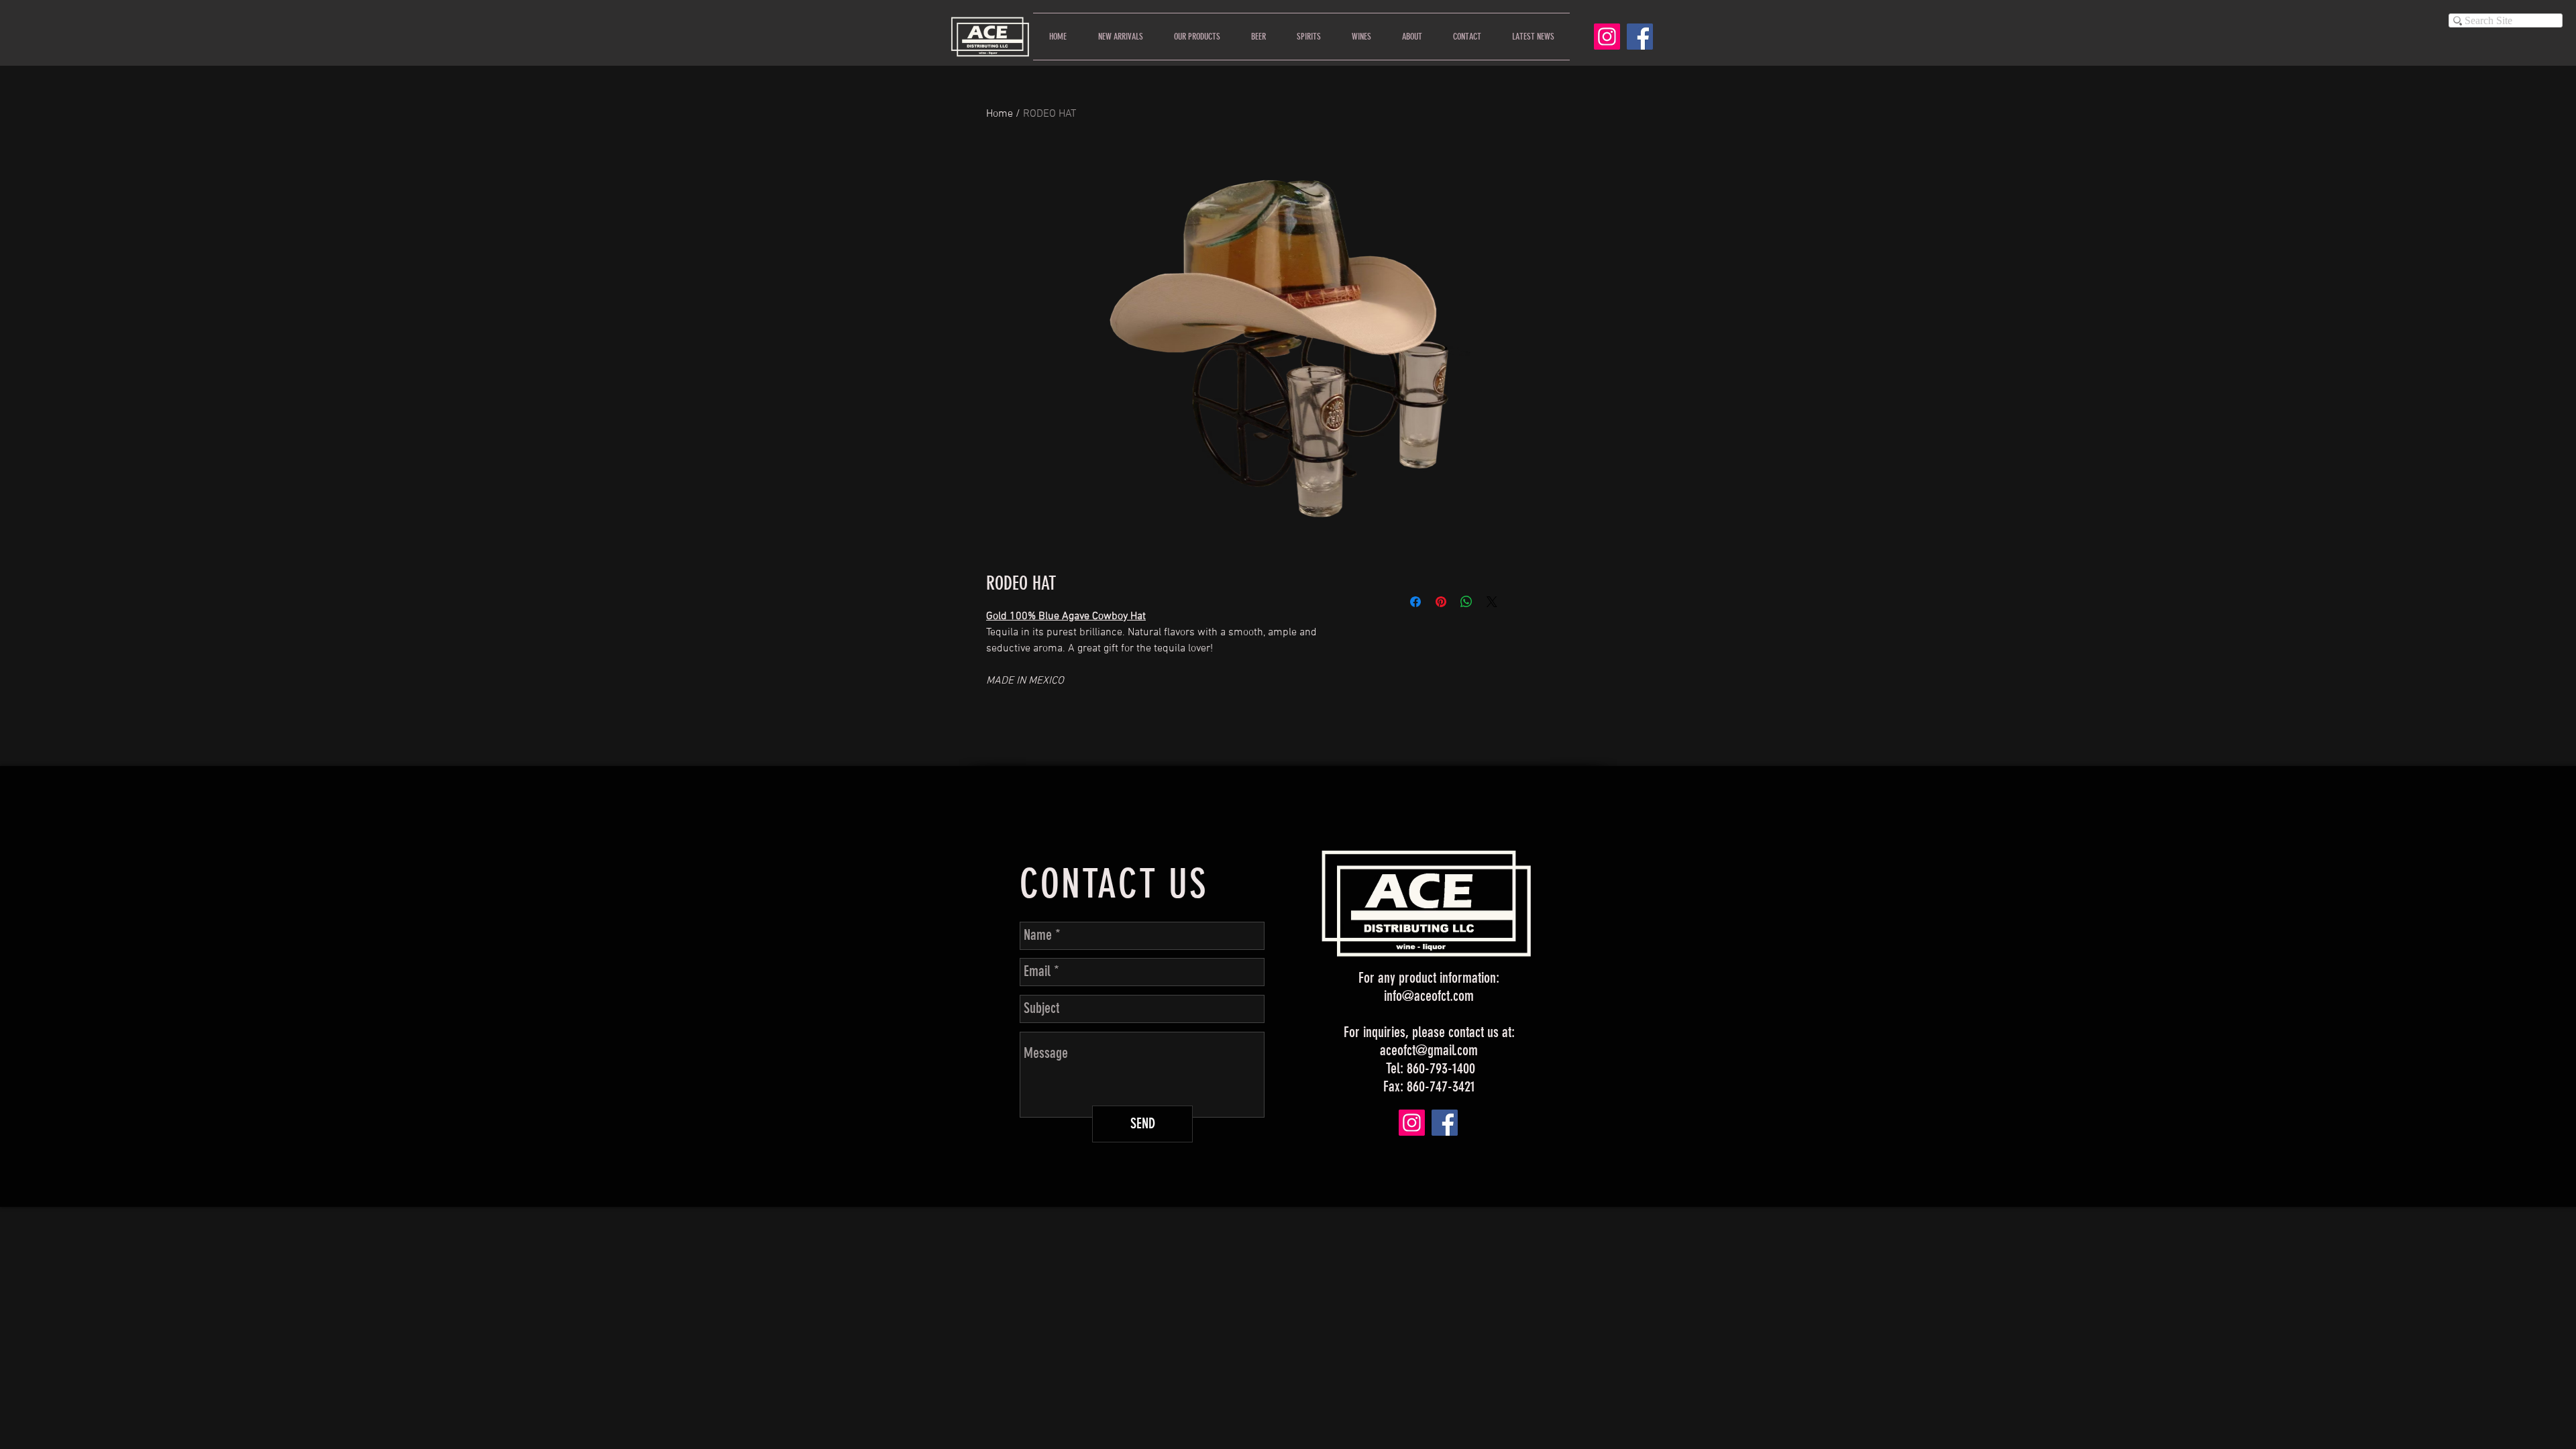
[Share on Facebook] (1415, 602)
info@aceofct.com (1429, 996)
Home (1000, 114)
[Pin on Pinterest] (1441, 602)
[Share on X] (1492, 602)
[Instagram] (1607, 37)
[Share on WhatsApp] (1466, 602)
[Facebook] (1640, 37)
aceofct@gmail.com (1429, 1050)
